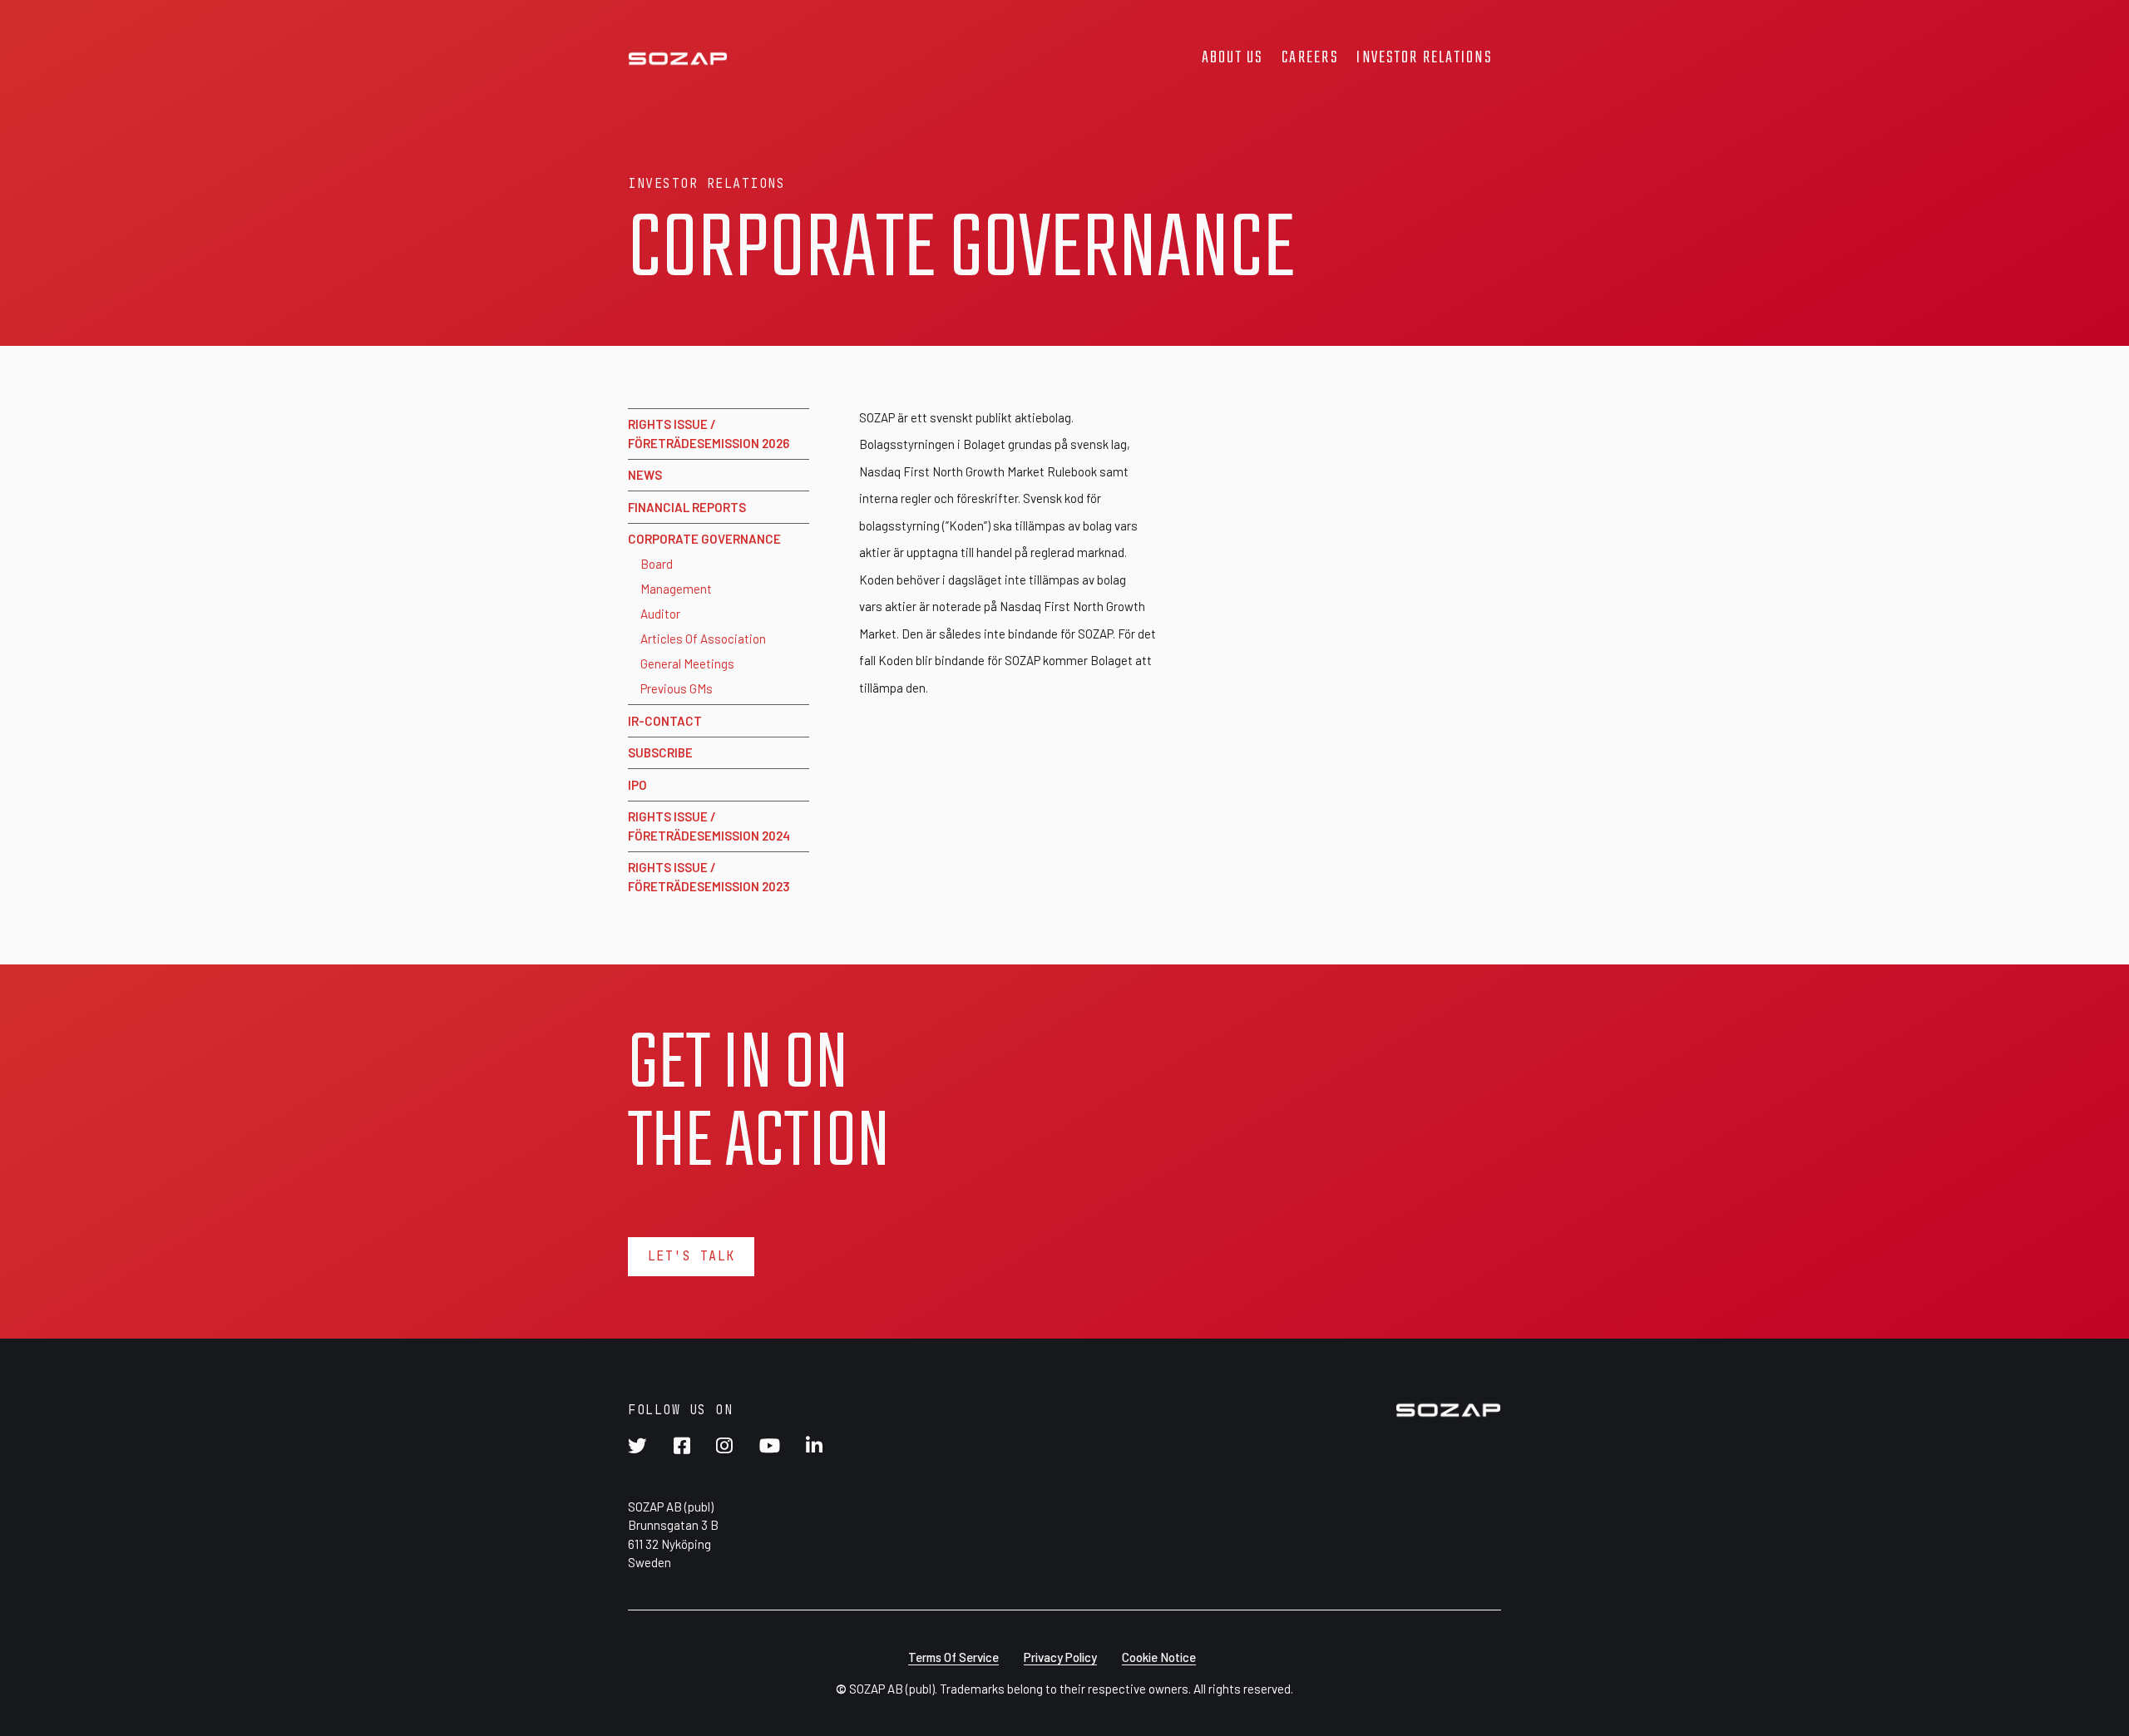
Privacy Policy (1060, 1657)
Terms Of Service (953, 1657)
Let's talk (692, 1256)
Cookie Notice (1159, 1657)
